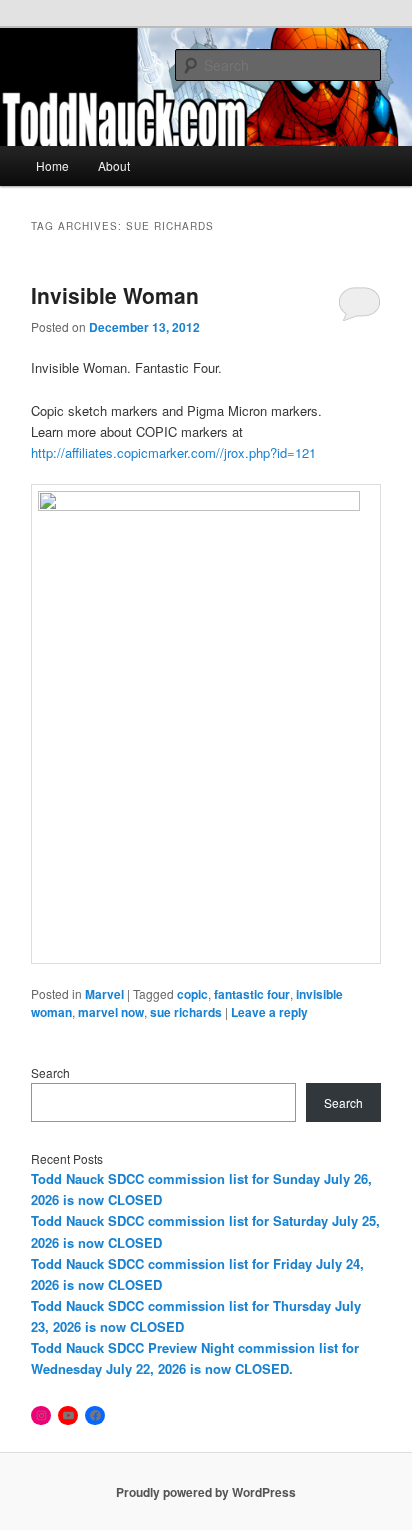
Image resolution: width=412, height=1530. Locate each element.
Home (52, 165)
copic (192, 994)
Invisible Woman (115, 295)
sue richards (186, 1012)
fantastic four (252, 994)
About (114, 165)
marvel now (111, 1012)
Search (50, 1072)
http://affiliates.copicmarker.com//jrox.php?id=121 (173, 452)
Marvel (104, 994)
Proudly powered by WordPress (206, 1492)
